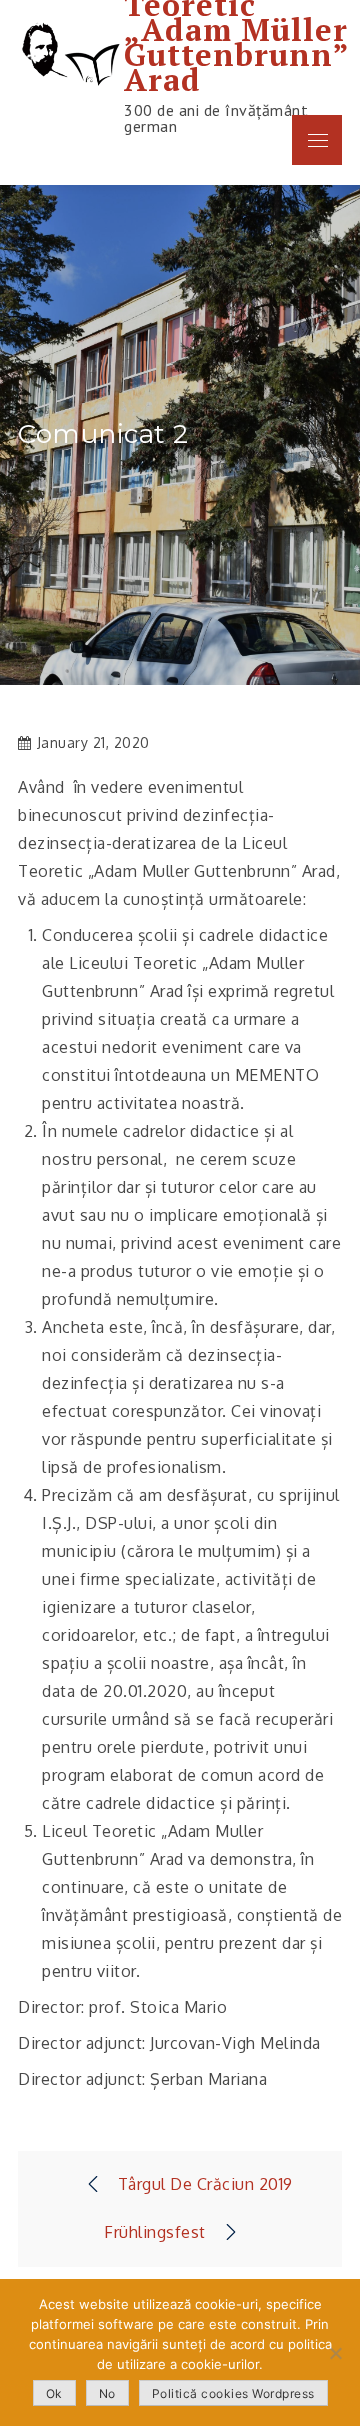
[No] (335, 2353)
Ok (54, 2393)
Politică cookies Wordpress (233, 2393)
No (107, 2393)
